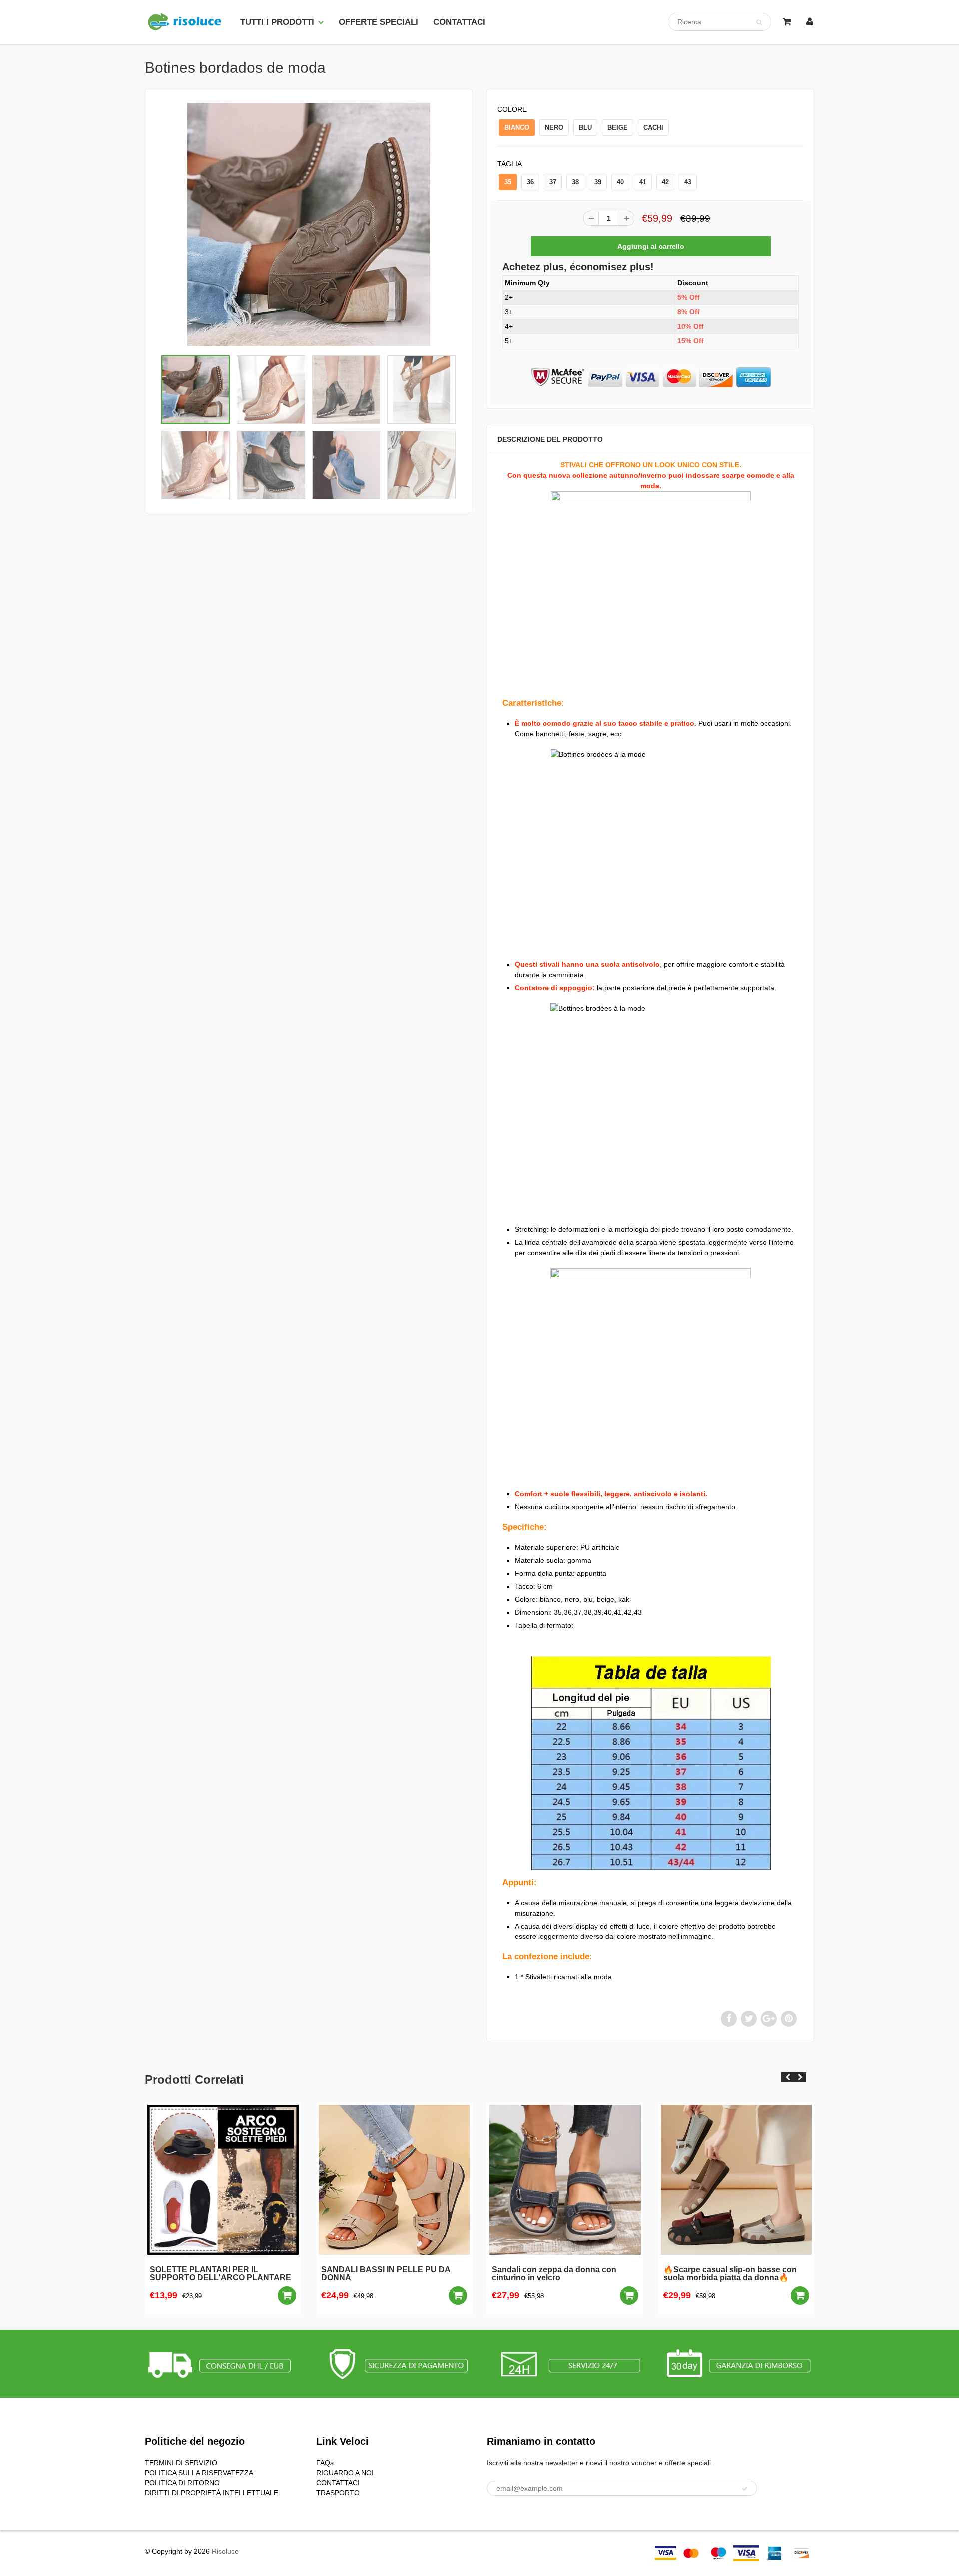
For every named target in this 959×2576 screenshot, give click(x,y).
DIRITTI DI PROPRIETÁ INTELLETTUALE (212, 2493)
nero (554, 128)
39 (598, 182)
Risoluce (225, 2551)
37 (553, 182)
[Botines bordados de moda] (308, 224)
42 (665, 182)
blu (585, 128)
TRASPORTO (338, 2493)
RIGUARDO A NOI (345, 2473)
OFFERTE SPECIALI (378, 22)
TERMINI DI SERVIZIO (181, 2463)
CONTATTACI (459, 22)
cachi (653, 128)
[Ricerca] (759, 22)
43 (688, 182)
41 (643, 182)
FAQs (325, 2463)
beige (618, 128)
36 (530, 182)
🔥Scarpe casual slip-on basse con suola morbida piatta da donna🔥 (730, 2274)
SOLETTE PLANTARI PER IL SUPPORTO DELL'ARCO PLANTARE (221, 2274)
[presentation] (787, 2077)
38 (575, 182)
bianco (517, 128)
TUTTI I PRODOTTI (277, 22)
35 (508, 182)
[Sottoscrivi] (745, 2489)
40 (620, 182)
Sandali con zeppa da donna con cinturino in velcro (554, 2274)
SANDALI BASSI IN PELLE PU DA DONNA (386, 2274)
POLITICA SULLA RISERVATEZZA (199, 2473)
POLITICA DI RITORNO (182, 2483)
